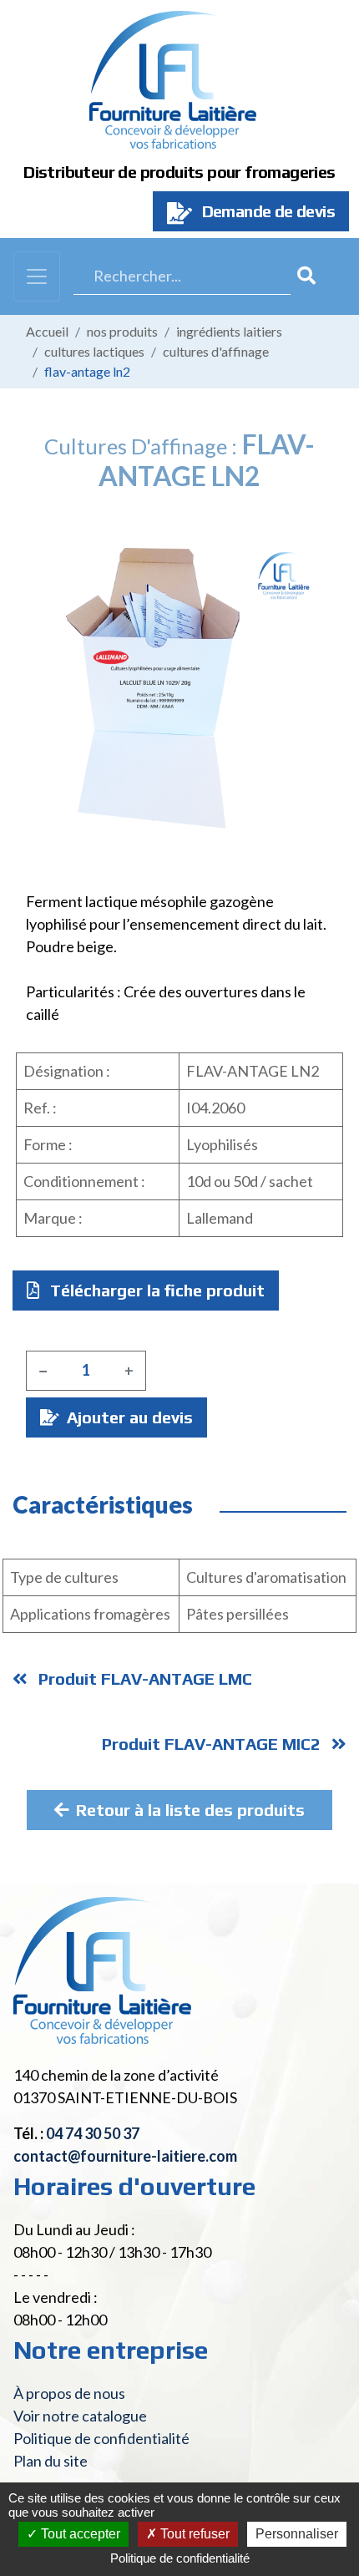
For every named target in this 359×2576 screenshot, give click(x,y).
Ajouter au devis (128, 1417)
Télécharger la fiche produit (155, 1290)
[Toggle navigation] (37, 276)
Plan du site (51, 2461)
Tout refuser (193, 2534)
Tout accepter (79, 2534)
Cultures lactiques (94, 351)
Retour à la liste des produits (190, 1810)
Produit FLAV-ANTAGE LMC (143, 1678)
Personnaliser (297, 2534)
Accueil (47, 331)
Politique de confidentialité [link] (180, 2558)
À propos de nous (69, 2393)
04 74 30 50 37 (93, 2133)
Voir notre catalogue (80, 2416)
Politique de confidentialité (101, 2438)
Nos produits (122, 331)
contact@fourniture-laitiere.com (125, 2156)
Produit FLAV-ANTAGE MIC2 (213, 1744)
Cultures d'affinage (216, 351)
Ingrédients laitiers (229, 331)
